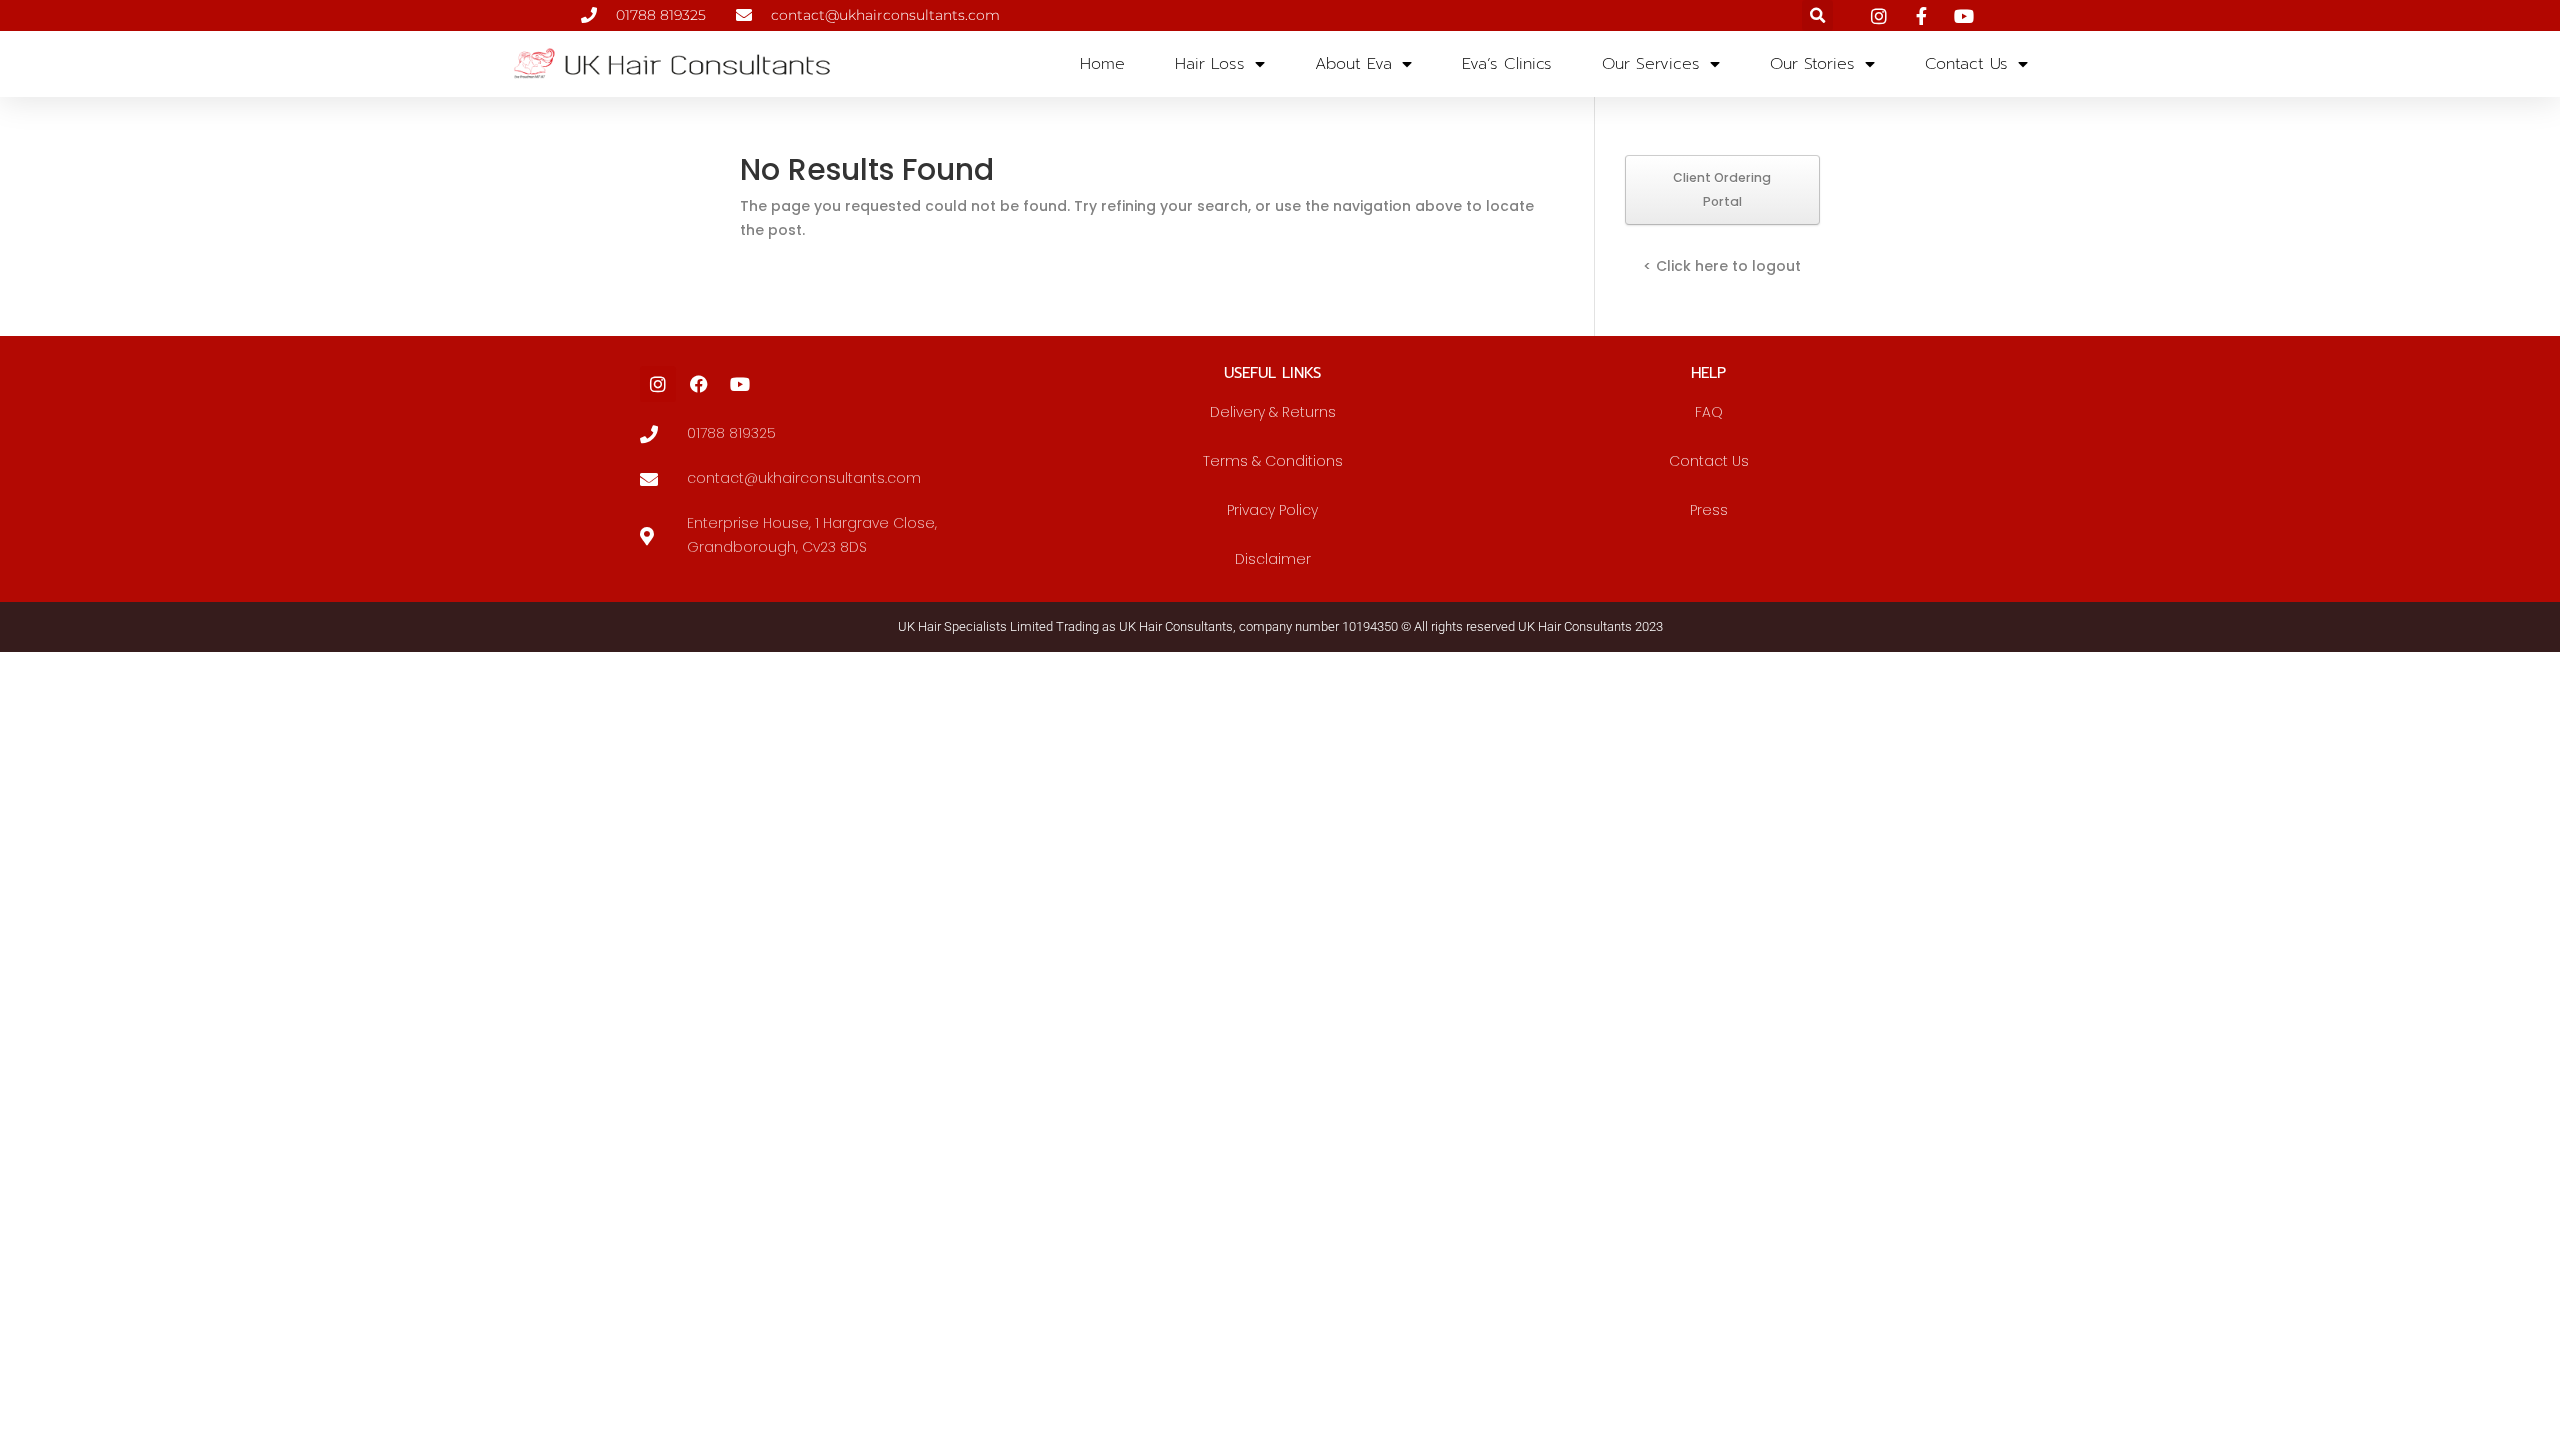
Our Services (1651, 64)
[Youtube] (740, 384)
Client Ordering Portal (1722, 189)
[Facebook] (699, 384)
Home (1102, 64)
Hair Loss (1210, 64)
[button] (1817, 15)
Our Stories (1812, 64)
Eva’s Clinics (1507, 64)
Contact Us (1966, 64)
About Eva (1353, 64)
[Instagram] (658, 384)
